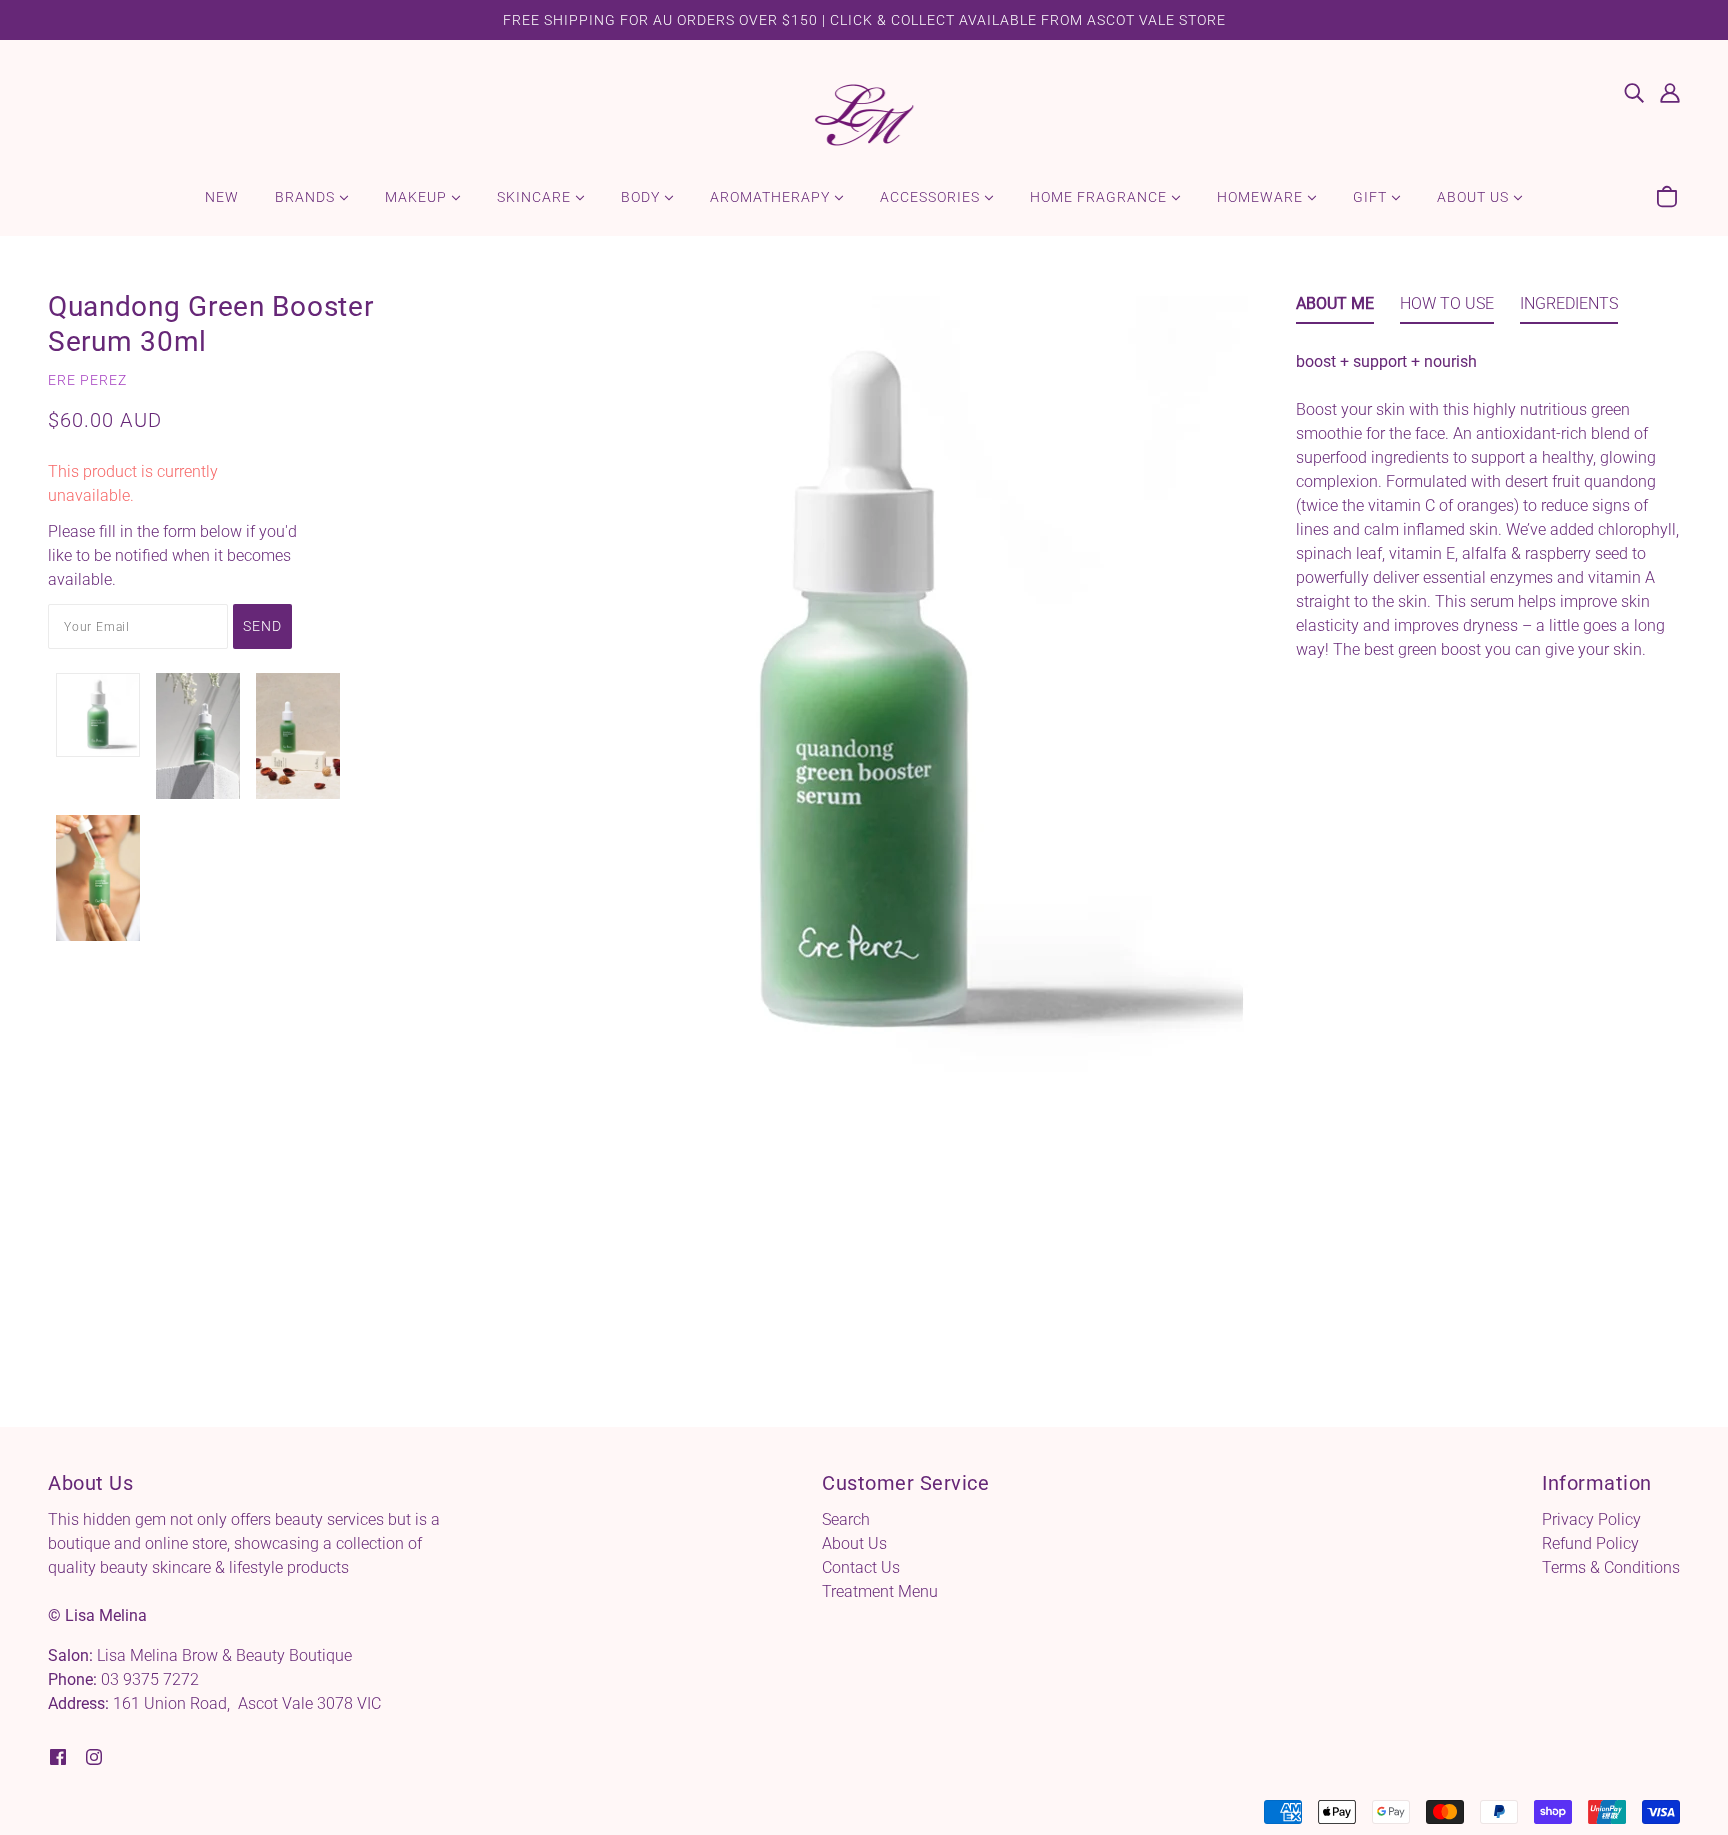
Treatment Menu (880, 1591)
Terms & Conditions (1611, 1567)
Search (846, 1519)
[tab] (1335, 308)
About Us (854, 1543)
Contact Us (861, 1567)
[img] (1634, 92)
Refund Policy (1590, 1543)
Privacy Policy (1591, 1519)
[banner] (864, 113)
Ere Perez (87, 380)
